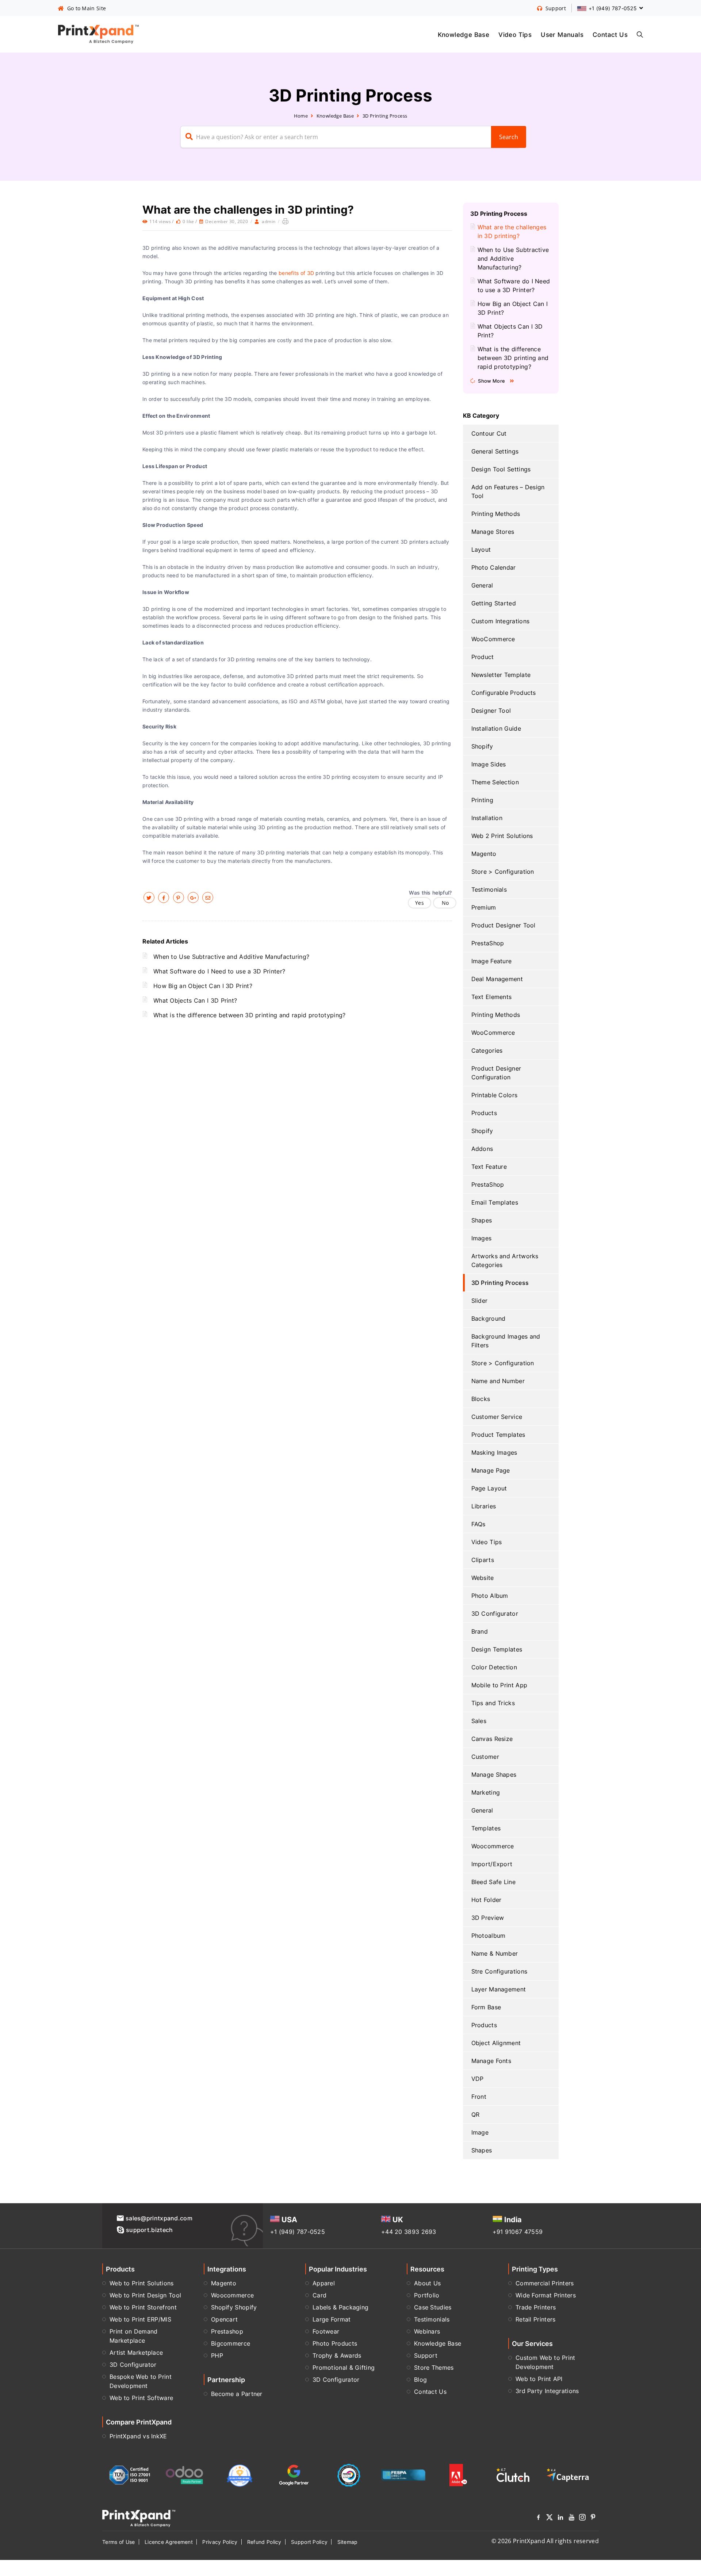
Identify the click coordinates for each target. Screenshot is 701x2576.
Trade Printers (536, 2307)
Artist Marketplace (136, 2353)
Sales (479, 1721)
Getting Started (494, 603)
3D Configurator (495, 1614)
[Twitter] (549, 2518)
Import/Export (492, 1864)
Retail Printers (536, 2319)
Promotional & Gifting (344, 2368)
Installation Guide (496, 728)
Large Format (332, 2319)
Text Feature (489, 1167)
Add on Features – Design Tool (508, 491)
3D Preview (488, 1918)
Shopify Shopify (234, 2307)
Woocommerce (493, 1846)
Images (482, 1238)
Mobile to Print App (499, 1685)
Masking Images (494, 1452)
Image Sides (489, 764)
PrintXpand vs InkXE (138, 2436)
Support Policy (309, 2542)
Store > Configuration (503, 872)
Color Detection (494, 1667)
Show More (491, 381)
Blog (420, 2380)
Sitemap (348, 2542)
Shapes (482, 1220)
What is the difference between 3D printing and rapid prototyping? (250, 1015)
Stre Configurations (499, 1971)
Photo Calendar (494, 567)
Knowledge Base (464, 34)
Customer (485, 1757)
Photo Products (335, 2343)
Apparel (324, 2283)
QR (476, 2114)
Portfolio (427, 2295)
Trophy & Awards (337, 2355)
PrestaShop (488, 943)
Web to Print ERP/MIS (140, 2319)
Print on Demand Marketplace (134, 2336)
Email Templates (495, 1202)
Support (426, 2355)
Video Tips (515, 34)
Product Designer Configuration (496, 1073)
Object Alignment (496, 2043)
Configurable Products (504, 693)
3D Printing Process (385, 116)
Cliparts (483, 1560)
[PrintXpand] (139, 2518)
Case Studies (433, 2307)
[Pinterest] (593, 2518)
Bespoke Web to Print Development (141, 2381)
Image (480, 2132)
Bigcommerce (231, 2343)
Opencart (224, 2319)
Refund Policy (264, 2542)
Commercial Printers (545, 2283)
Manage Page (491, 1470)
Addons (482, 1149)
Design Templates (497, 1649)
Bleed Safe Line (494, 1882)
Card (319, 2295)
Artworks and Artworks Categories (505, 1260)
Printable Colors (495, 1095)
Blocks (481, 1399)
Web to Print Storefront (143, 2307)
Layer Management (499, 1989)
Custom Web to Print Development (545, 2362)
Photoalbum (489, 1936)
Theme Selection (495, 782)
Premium (484, 907)
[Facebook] (539, 2518)
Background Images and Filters (506, 1341)
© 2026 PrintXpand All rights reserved (545, 2541)
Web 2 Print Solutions (502, 836)
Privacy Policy (220, 2542)
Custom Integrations (501, 621)
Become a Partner (237, 2394)
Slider (480, 1301)
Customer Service (497, 1417)
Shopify (482, 746)
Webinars (427, 2331)
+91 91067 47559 (518, 2232)
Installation (487, 818)
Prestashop (227, 2331)
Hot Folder (487, 1900)
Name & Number (495, 1953)
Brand (480, 1631)
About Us (427, 2283)
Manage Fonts (491, 2061)
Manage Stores (493, 532)
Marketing (486, 1792)
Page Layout (489, 1488)
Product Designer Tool (503, 925)
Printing (482, 800)
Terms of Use (119, 2542)
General (482, 585)
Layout (481, 550)
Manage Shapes (494, 1775)
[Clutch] (513, 2475)
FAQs (478, 1524)
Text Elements (492, 997)
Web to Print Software (141, 2398)
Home (301, 116)
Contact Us (610, 34)
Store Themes (434, 2368)
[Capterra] (568, 2475)
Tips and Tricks (493, 1703)
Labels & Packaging (340, 2307)
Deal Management (497, 979)
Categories (487, 1050)
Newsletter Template (501, 675)
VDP (478, 2079)
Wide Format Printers (546, 2295)
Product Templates (498, 1435)
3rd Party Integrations (547, 2391)
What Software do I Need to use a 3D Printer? (219, 971)
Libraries (484, 1506)
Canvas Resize (492, 1739)
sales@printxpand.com (159, 2218)
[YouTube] (571, 2518)
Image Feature (492, 961)
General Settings (495, 451)
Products (484, 1113)
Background (489, 1318)
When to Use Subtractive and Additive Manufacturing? (231, 957)
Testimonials (489, 889)
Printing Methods (496, 514)
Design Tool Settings (501, 469)
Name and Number (498, 1381)
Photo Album (490, 1596)
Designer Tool (491, 711)
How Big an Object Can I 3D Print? (203, 986)
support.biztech (150, 2230)
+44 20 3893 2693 (409, 2232)
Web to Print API (539, 2379)
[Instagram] (582, 2518)
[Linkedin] (560, 2518)
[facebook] (164, 897)
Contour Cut (489, 433)
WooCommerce (493, 639)
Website (483, 1578)
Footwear (326, 2331)
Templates (486, 1828)
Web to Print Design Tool (145, 2295)
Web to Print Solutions (142, 2283)
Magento (484, 854)
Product (483, 657)
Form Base (486, 2007)
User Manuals (562, 34)
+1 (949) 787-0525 (298, 2232)
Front (479, 2097)
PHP (217, 2355)
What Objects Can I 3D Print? (195, 1000)
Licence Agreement (169, 2542)
